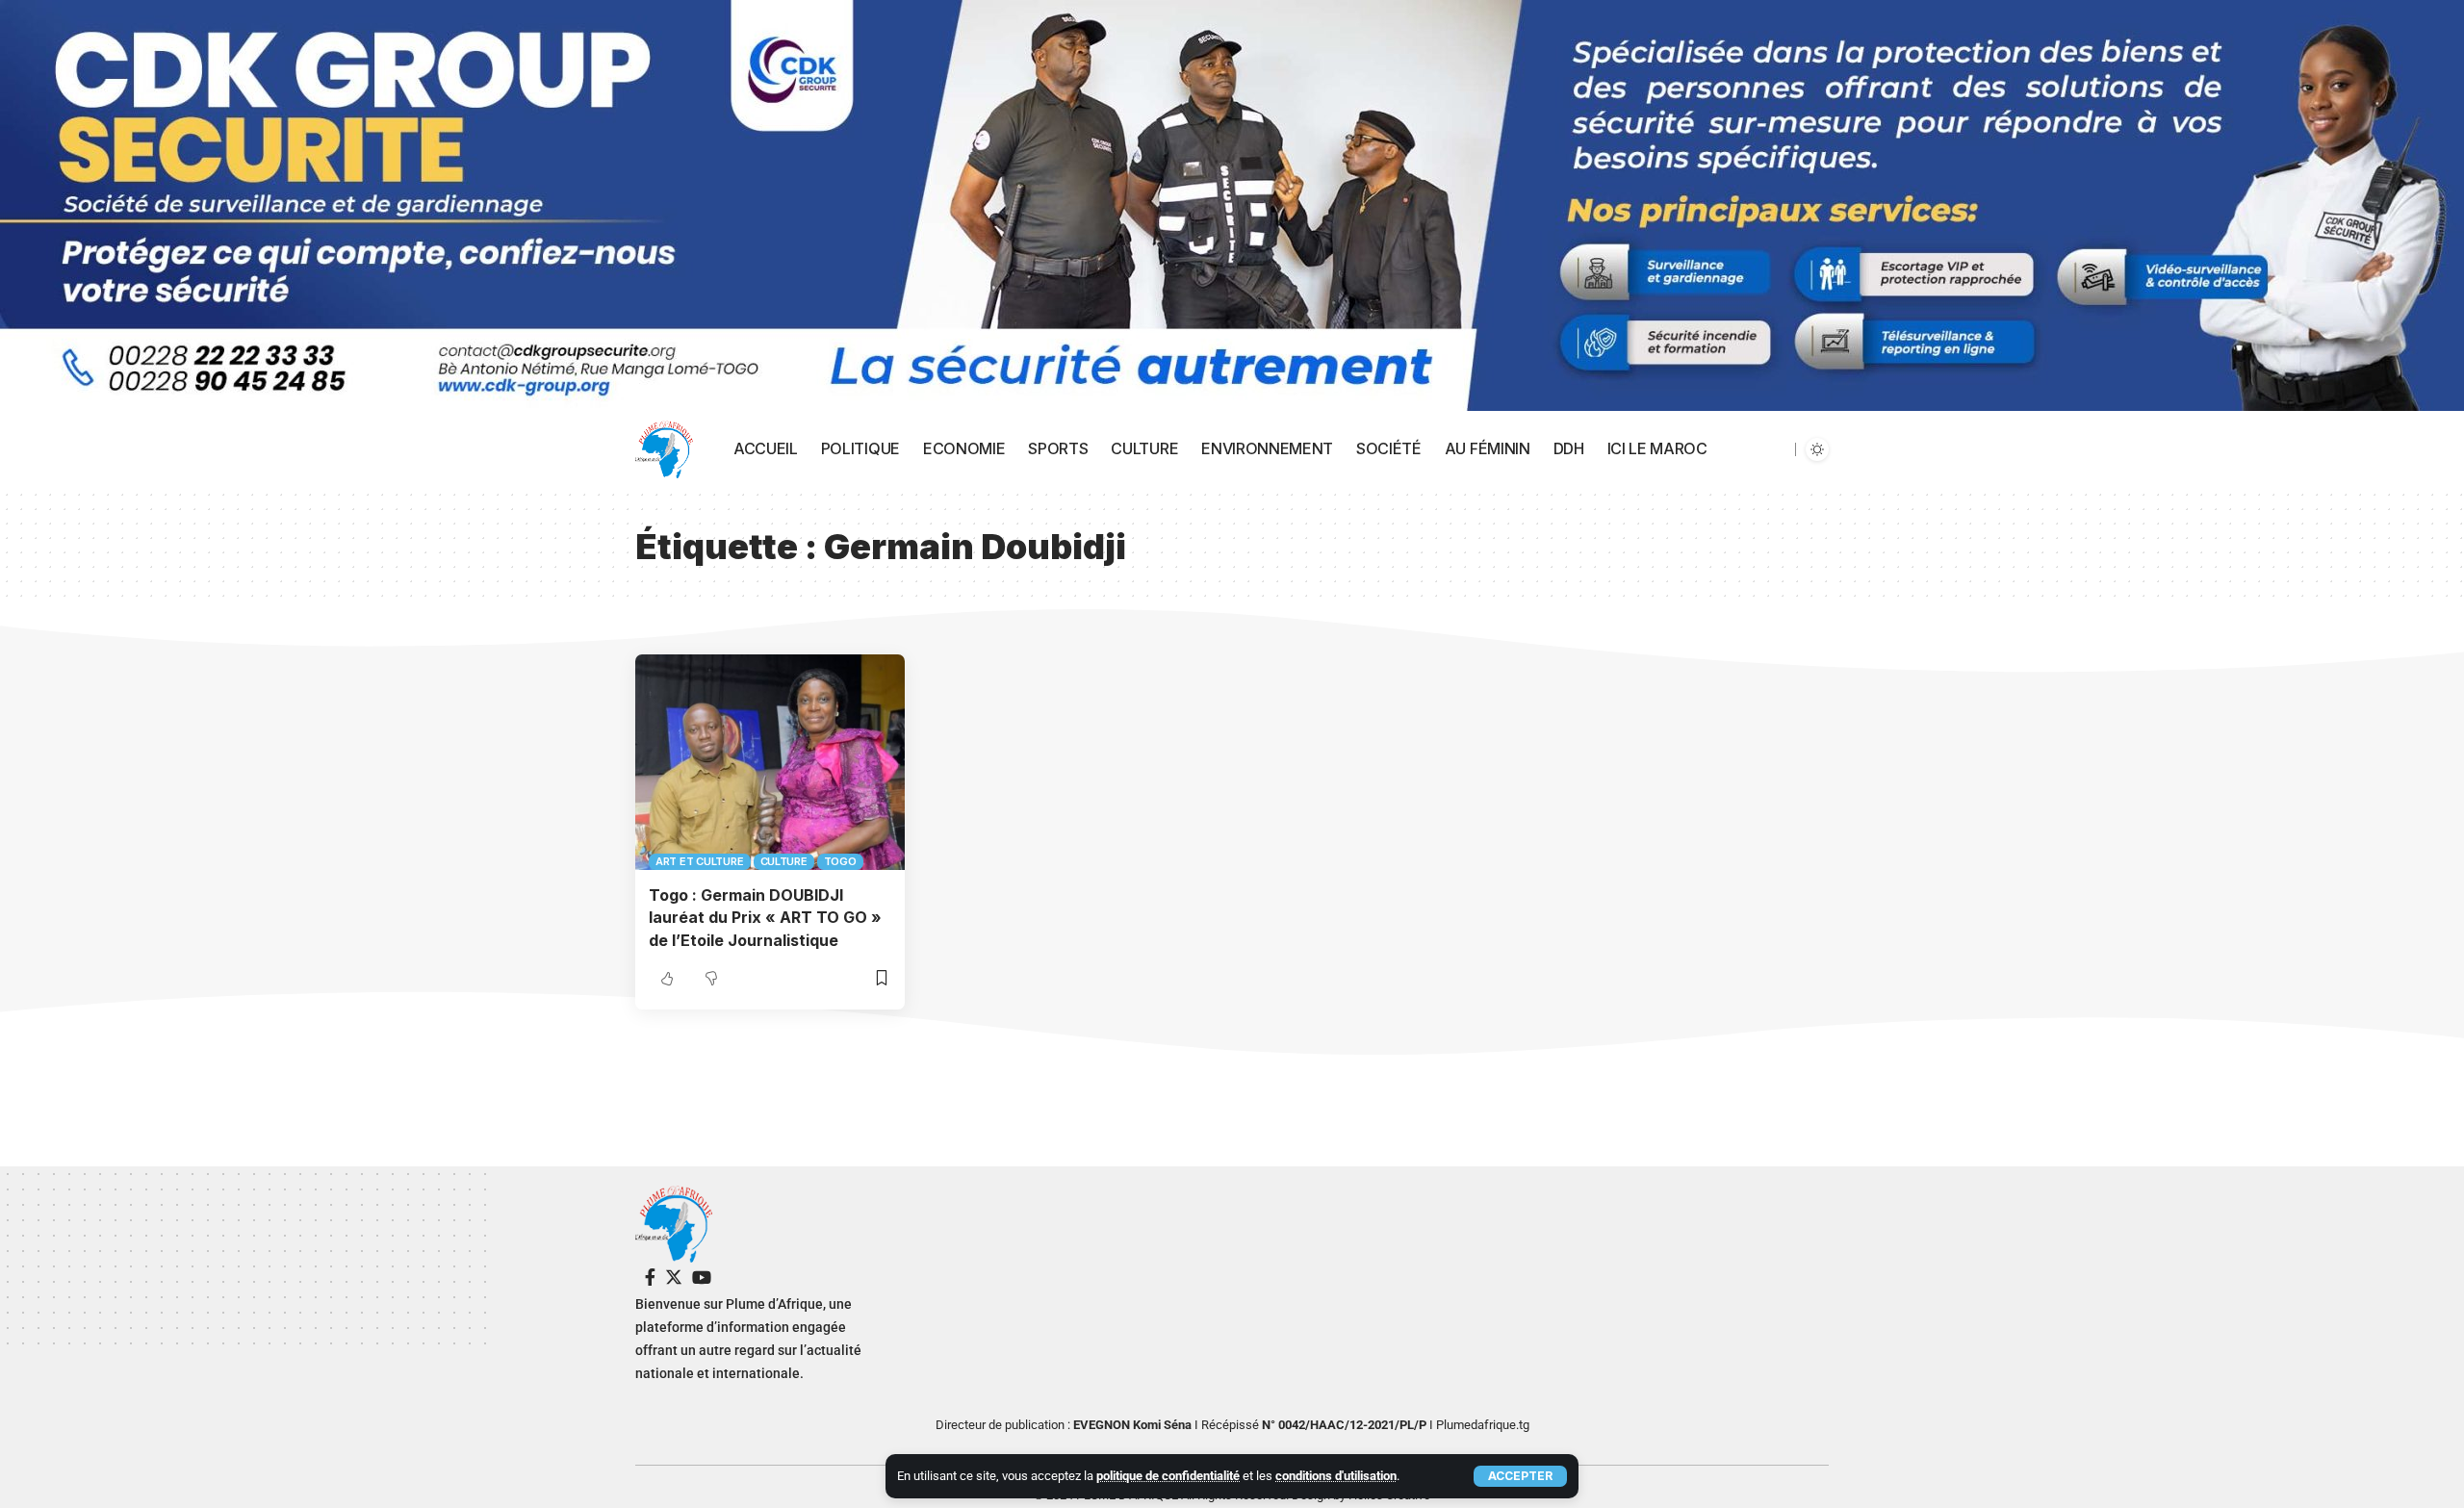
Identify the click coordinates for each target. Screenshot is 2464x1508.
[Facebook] (650, 1278)
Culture (784, 861)
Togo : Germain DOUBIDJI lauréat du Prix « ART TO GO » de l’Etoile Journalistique (765, 917)
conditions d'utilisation (1336, 1476)
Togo (840, 861)
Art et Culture (700, 861)
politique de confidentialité (1168, 1476)
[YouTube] (702, 1278)
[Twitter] (674, 1278)
